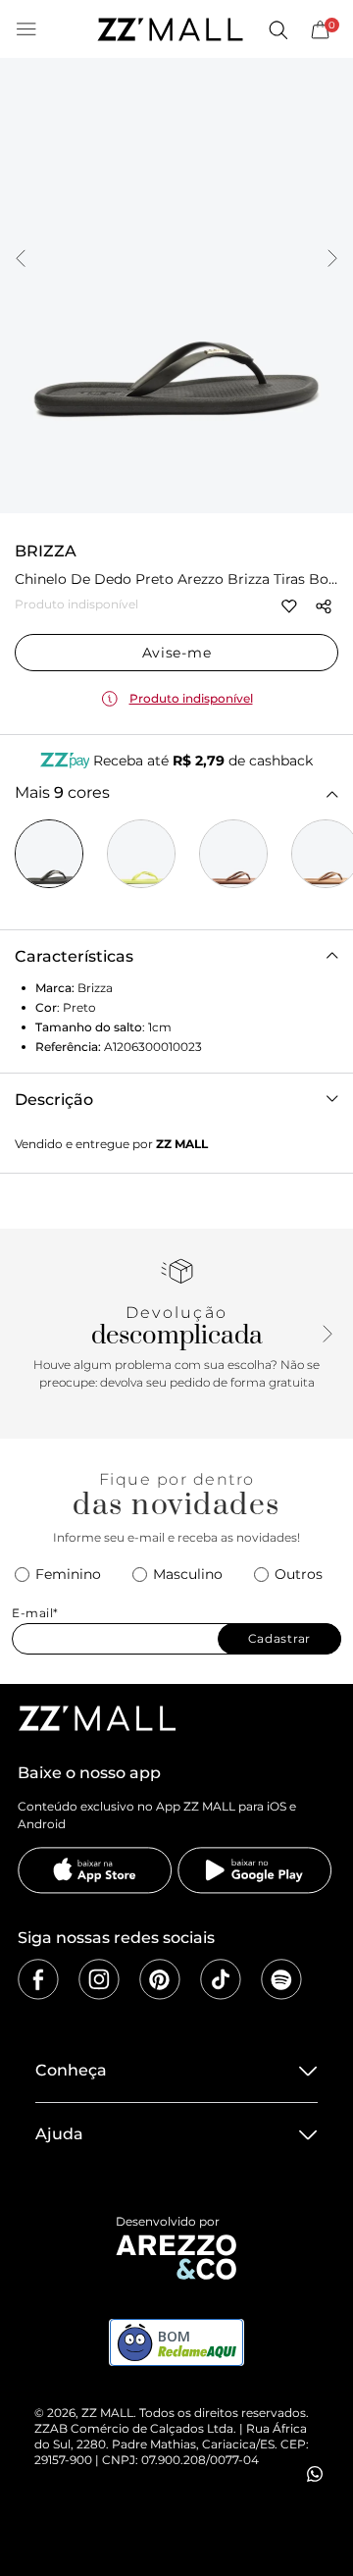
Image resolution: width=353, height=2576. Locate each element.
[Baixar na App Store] (95, 1870)
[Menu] (26, 29)
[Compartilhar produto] (324, 606)
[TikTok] (221, 1979)
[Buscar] (277, 29)
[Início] (170, 29)
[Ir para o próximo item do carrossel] (332, 260)
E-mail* (35, 1613)
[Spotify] (281, 1979)
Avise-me (177, 653)
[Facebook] (38, 1979)
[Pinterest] (160, 1979)
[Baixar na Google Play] (255, 1870)
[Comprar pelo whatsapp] (315, 2474)
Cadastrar (279, 1638)
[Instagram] (99, 1979)
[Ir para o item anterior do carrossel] (21, 260)
